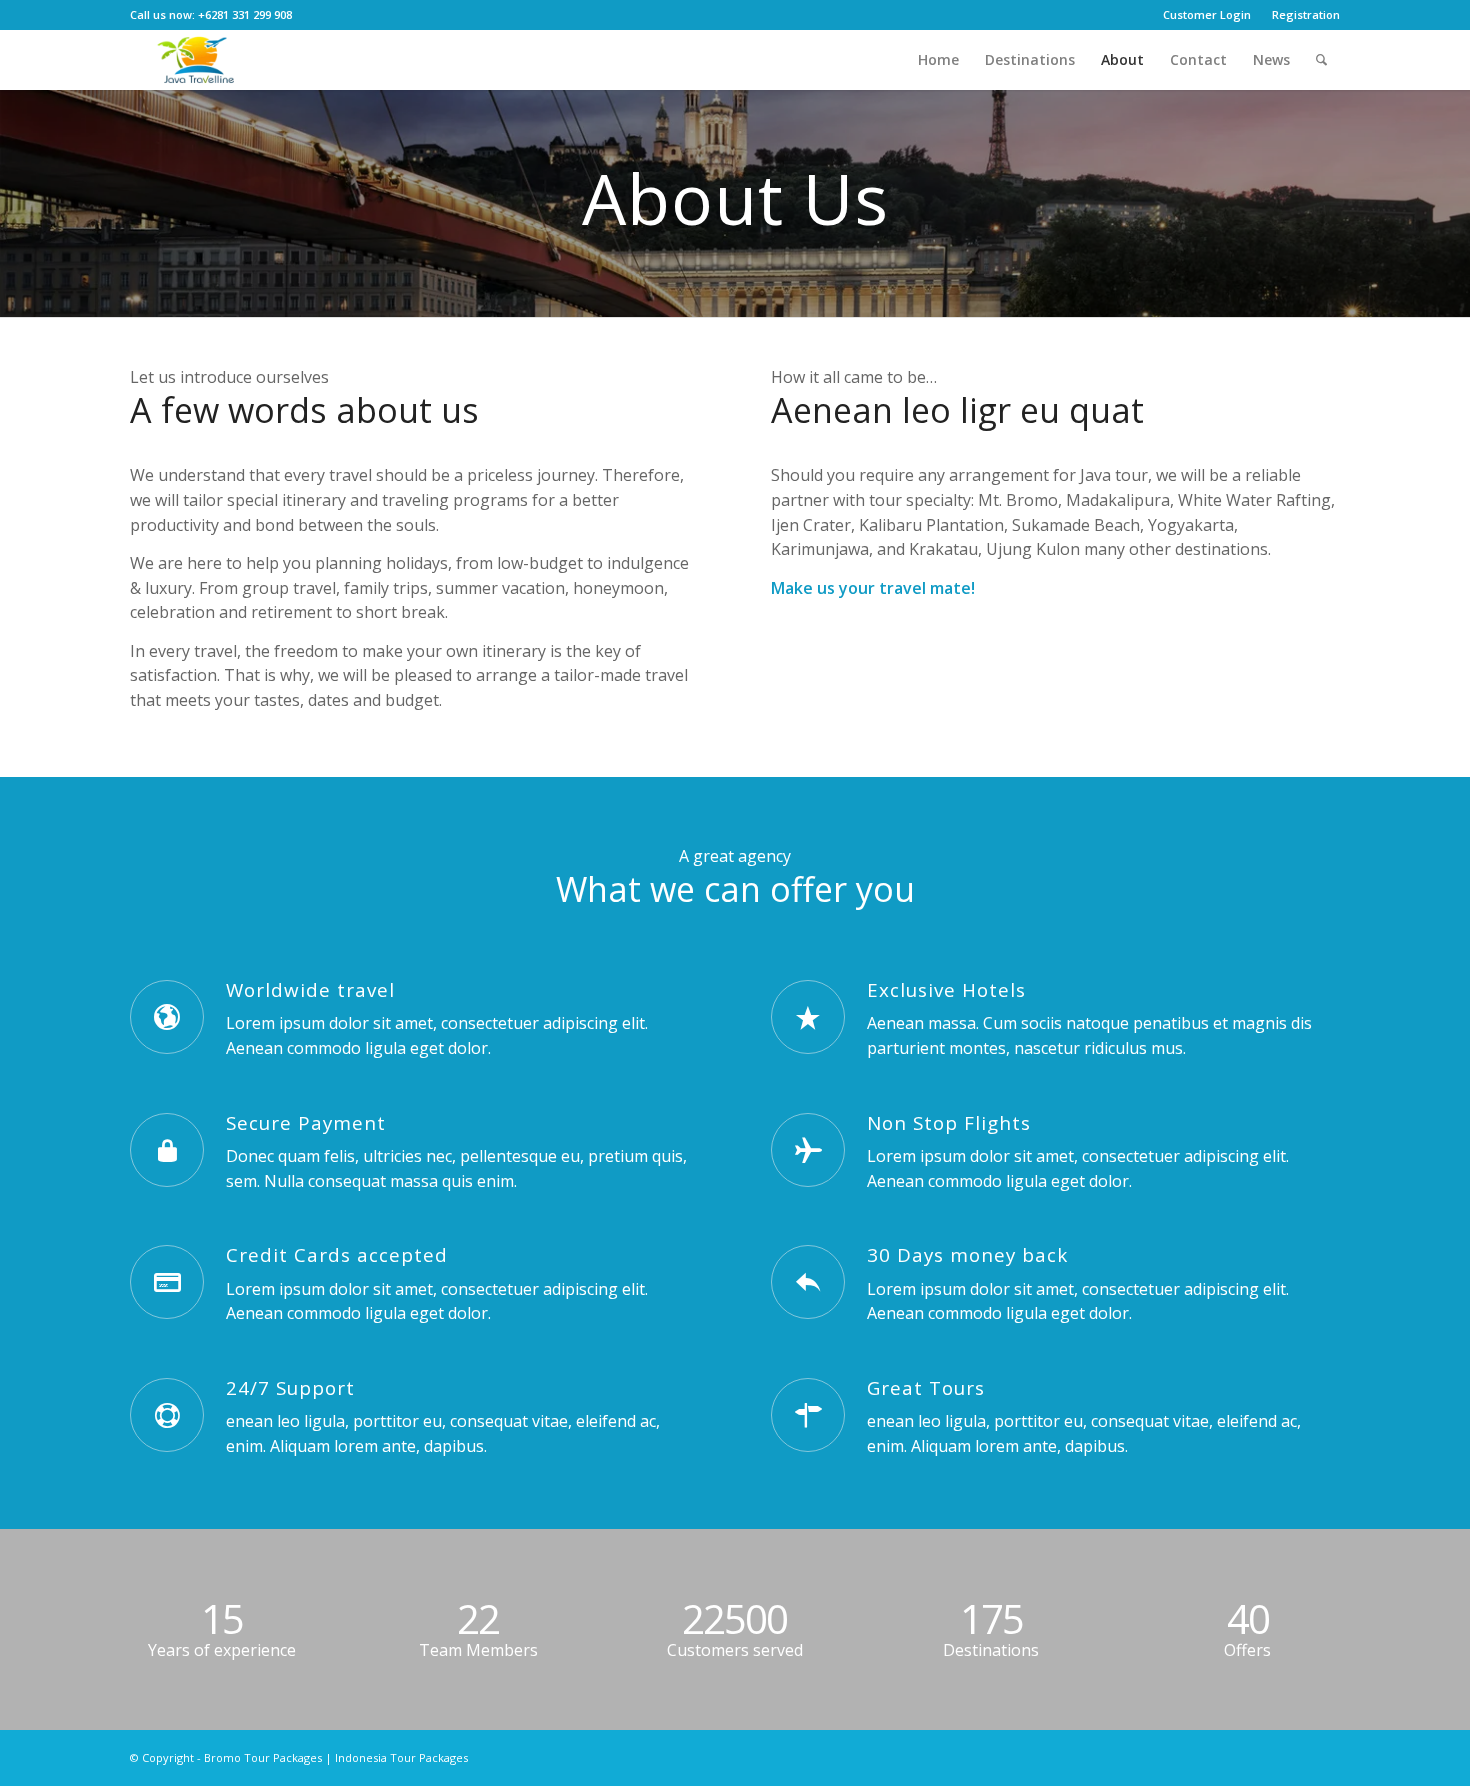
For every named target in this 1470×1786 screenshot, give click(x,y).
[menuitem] (1207, 15)
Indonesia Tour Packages (401, 1757)
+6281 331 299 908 (245, 14)
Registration (1306, 14)
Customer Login (1207, 14)
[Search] (1321, 60)
